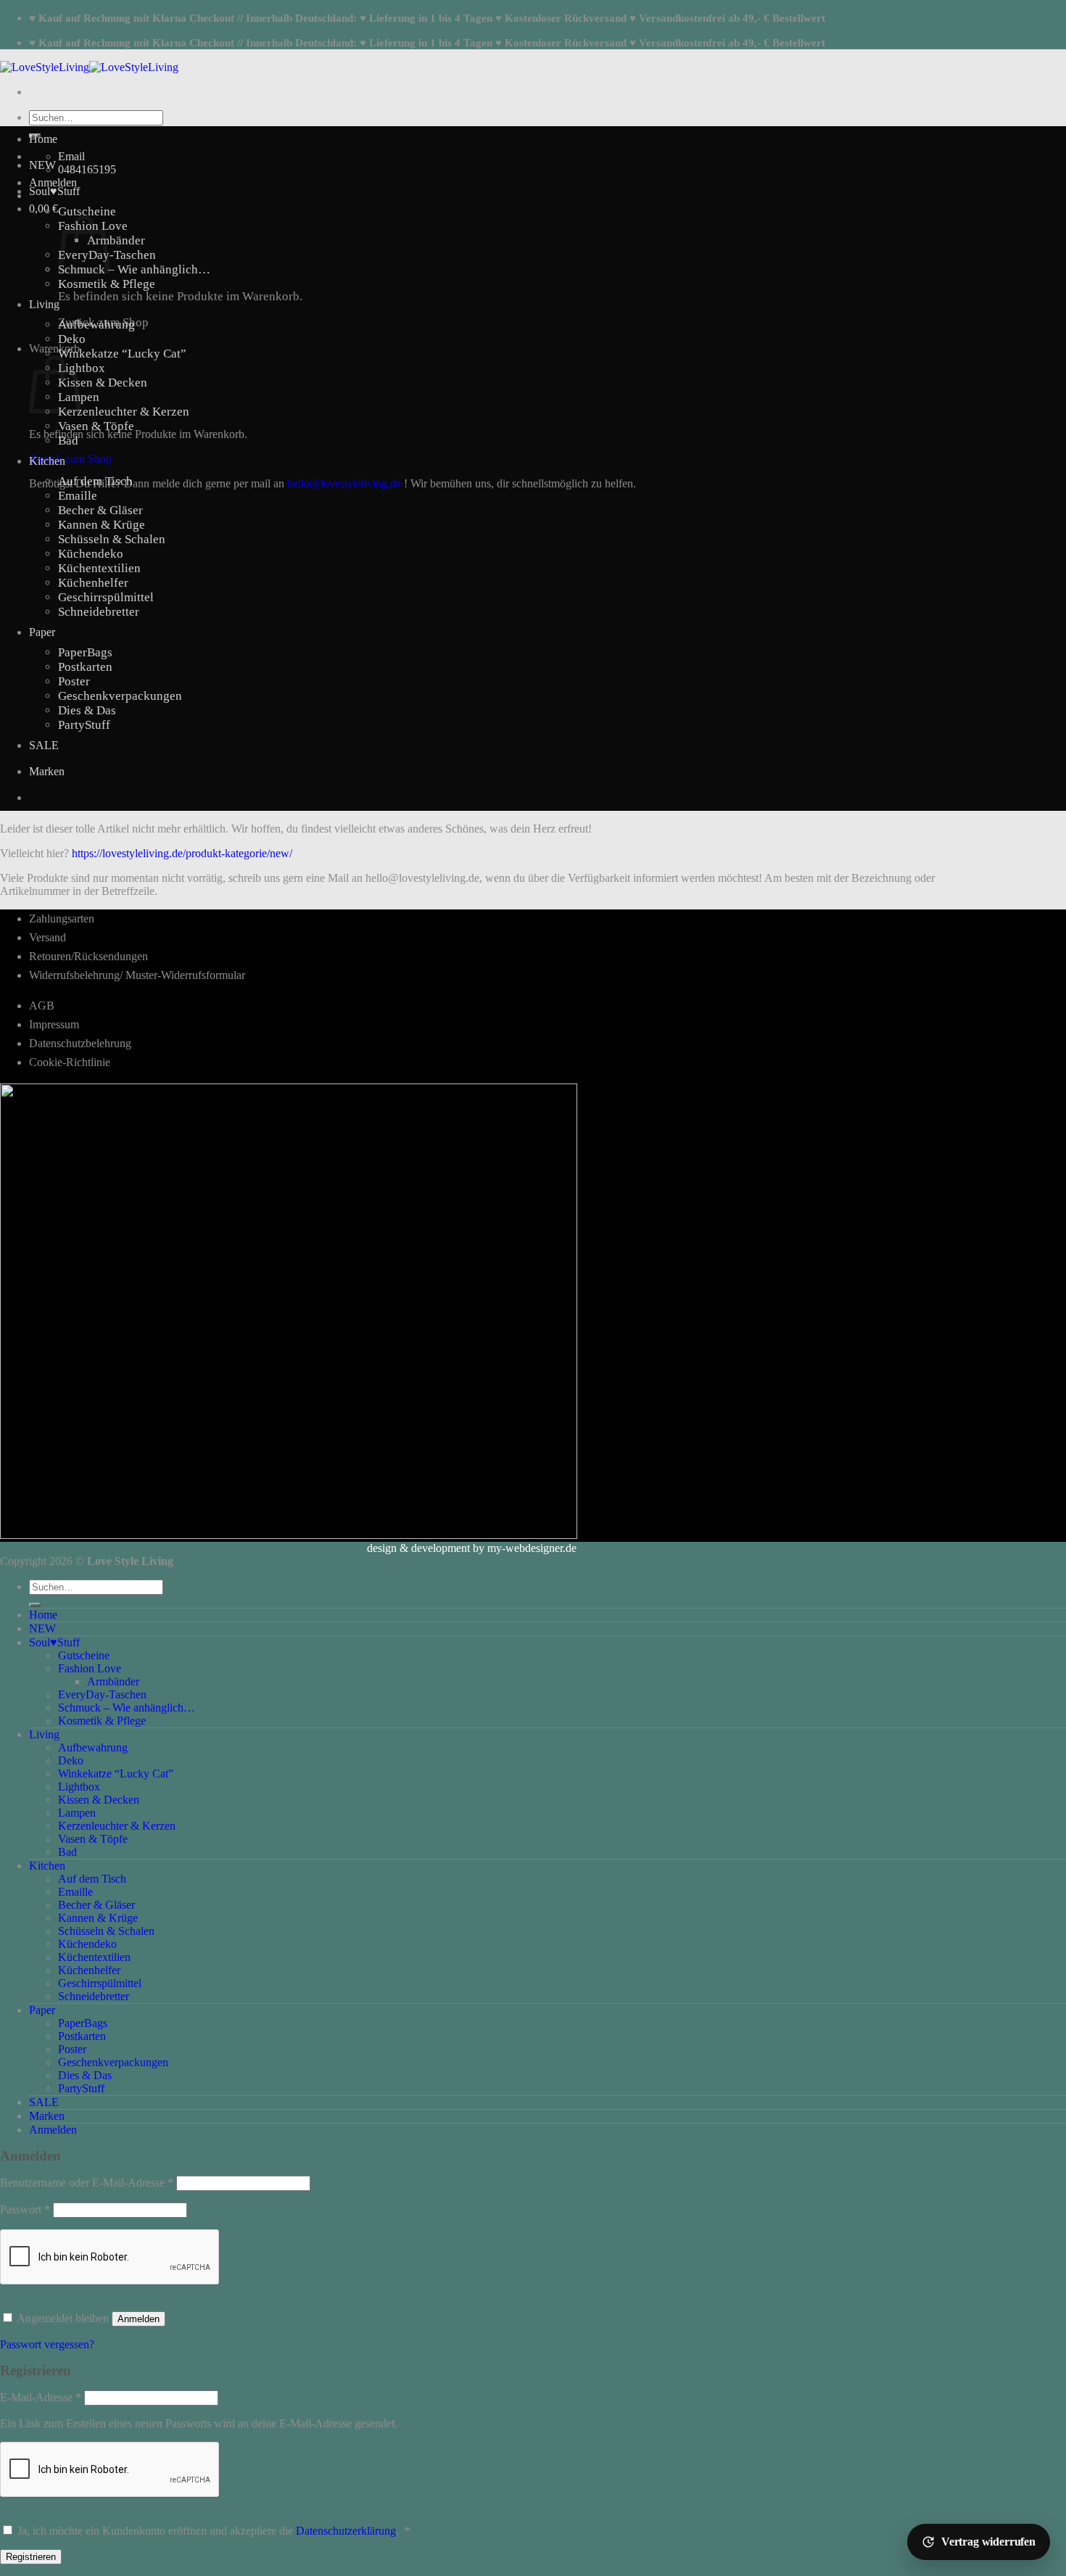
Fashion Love (90, 1668)
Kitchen (47, 461)
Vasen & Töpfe (96, 426)
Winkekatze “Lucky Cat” (122, 354)
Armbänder (116, 240)
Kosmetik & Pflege (107, 284)
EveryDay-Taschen (102, 1694)
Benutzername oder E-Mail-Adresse (87, 2183)
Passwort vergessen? (47, 2344)
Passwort (25, 2209)
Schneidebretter (99, 612)
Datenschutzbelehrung (80, 1043)
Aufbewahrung (96, 325)
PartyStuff (84, 725)
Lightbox (82, 368)
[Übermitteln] (35, 1605)
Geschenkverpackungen (120, 696)
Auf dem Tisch (95, 481)
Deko (72, 339)
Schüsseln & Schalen (112, 539)
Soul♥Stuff (54, 191)
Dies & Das (87, 710)
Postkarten (85, 667)
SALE (44, 745)
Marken (47, 771)
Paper (42, 632)
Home (43, 139)
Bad (68, 441)
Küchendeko (91, 554)
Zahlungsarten (62, 918)
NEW (42, 165)
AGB (42, 1006)
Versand (47, 937)
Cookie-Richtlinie (70, 1062)
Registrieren (31, 2557)
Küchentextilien (99, 568)
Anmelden (139, 2319)
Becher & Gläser (100, 510)
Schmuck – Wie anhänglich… (134, 269)
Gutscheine (87, 211)
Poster (74, 681)
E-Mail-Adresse (41, 2397)
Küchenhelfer (93, 583)
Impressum (54, 1024)
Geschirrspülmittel (106, 597)
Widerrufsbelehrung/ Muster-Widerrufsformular (137, 975)
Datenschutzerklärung (346, 2531)
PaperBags (85, 652)
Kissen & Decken (103, 383)
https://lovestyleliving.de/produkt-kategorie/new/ (182, 853)
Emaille (78, 496)
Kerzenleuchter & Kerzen (124, 412)
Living (44, 304)
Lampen (77, 1813)
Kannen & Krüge (102, 525)
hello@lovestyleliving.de (344, 483)
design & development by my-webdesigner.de (472, 1548)
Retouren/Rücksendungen (88, 956)
